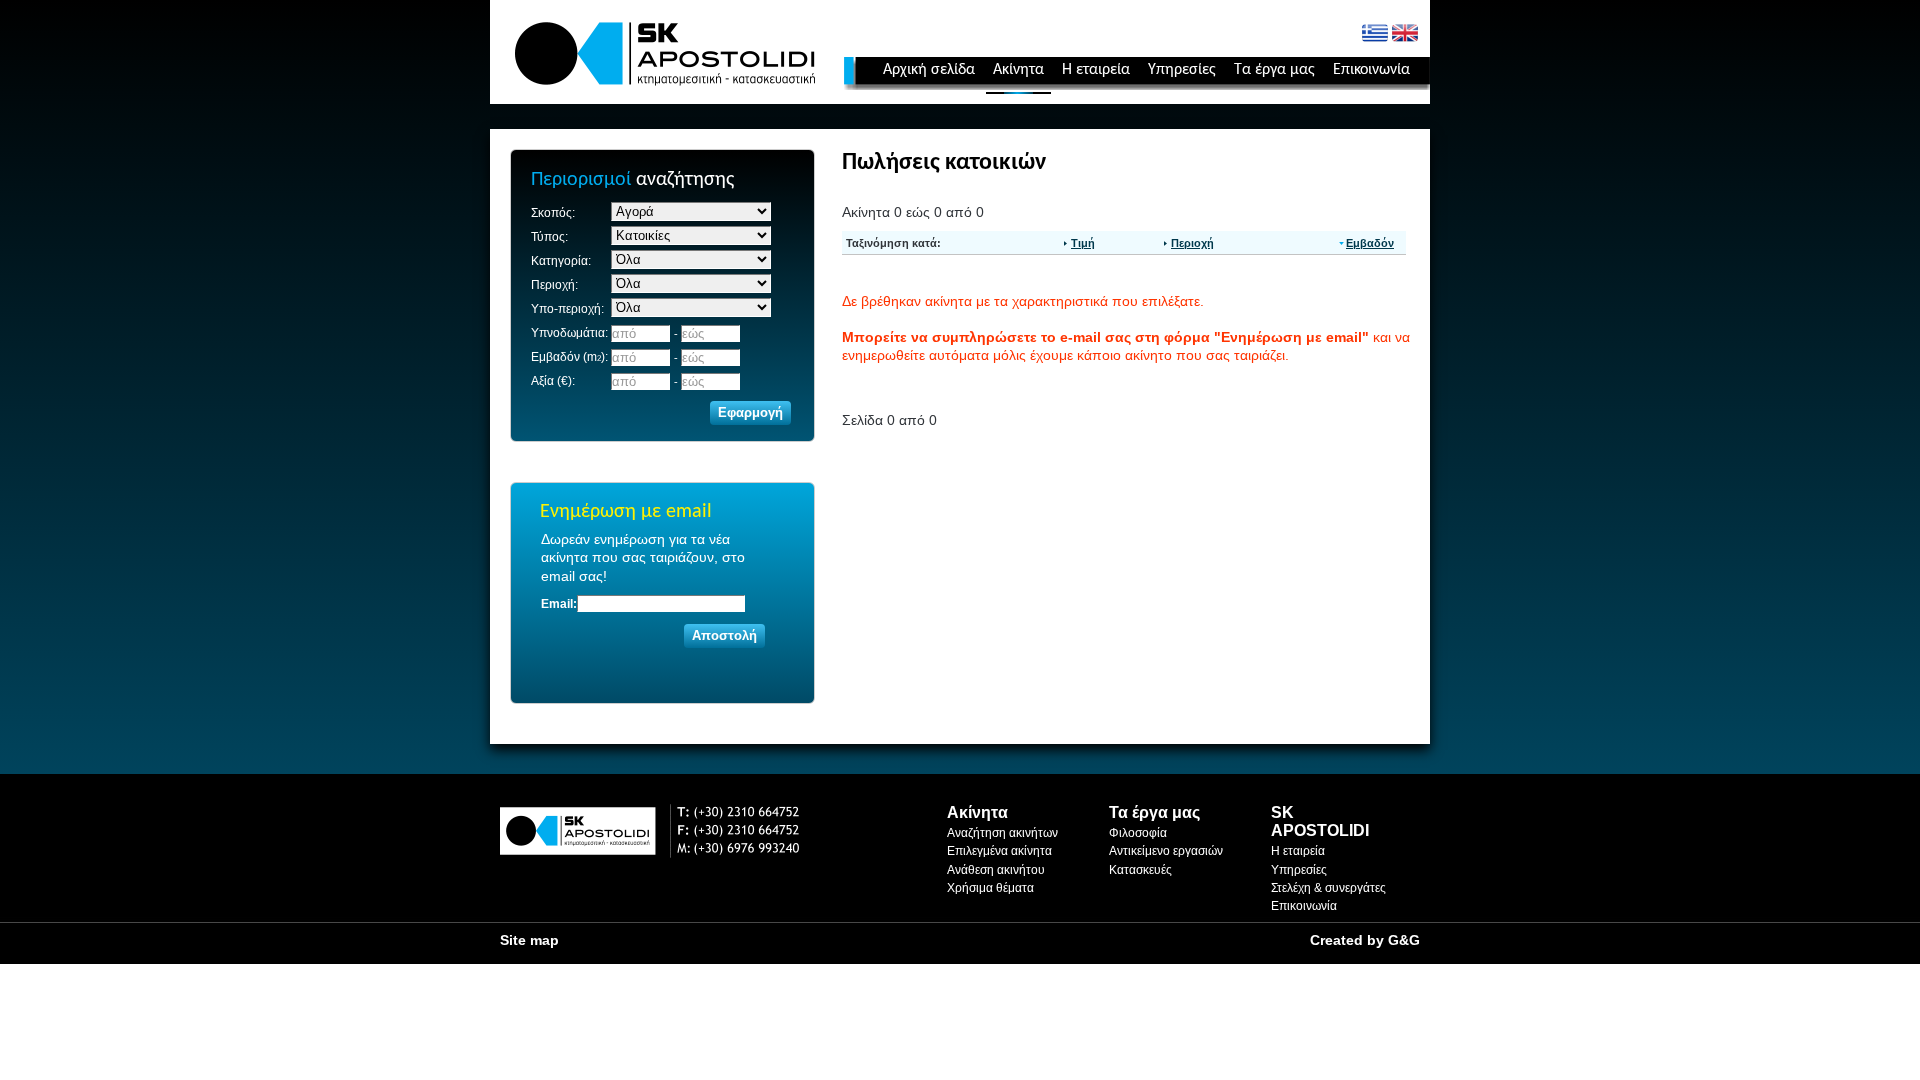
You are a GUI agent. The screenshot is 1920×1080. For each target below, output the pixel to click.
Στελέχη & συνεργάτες (1328, 888)
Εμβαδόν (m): (569, 357)
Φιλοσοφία (1138, 833)
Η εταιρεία (1096, 70)
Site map (529, 940)
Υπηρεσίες (1182, 70)
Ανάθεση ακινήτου (996, 870)
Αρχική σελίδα (929, 70)
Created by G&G (1365, 940)
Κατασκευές (1140, 870)
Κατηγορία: (561, 261)
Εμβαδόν (1370, 243)
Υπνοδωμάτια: (569, 333)
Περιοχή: (554, 285)
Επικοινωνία (1371, 70)
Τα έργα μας (1274, 70)
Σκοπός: (553, 213)
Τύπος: (549, 237)
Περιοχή (1192, 243)
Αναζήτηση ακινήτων (1002, 833)
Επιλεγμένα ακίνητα (999, 851)
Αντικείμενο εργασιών (1166, 851)
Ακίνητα (1018, 70)
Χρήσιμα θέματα (990, 888)
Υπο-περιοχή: (567, 309)
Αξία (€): (553, 381)
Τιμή (1083, 243)
